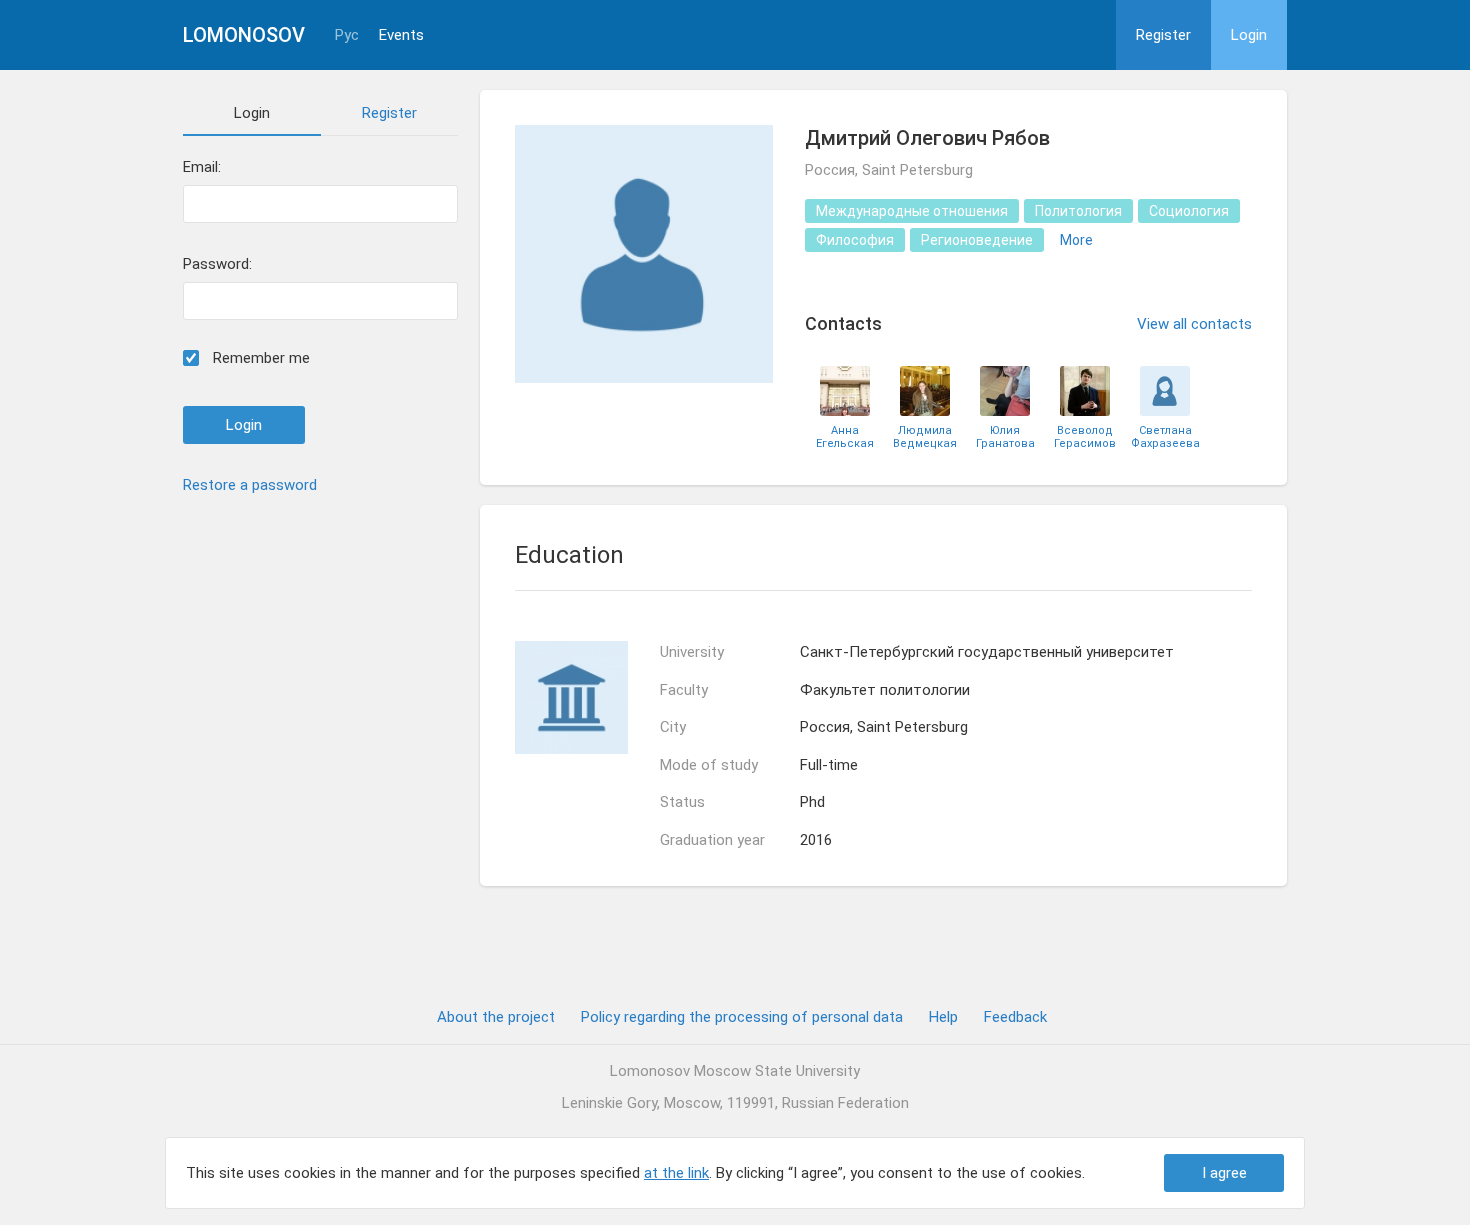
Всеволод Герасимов (1085, 437)
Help (943, 1017)
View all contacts (1194, 324)
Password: (217, 264)
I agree (1224, 1173)
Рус (347, 35)
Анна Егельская (845, 437)
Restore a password (250, 485)
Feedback (1015, 1017)
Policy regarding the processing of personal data (742, 1017)
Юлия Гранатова (1005, 437)
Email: (202, 167)
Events (401, 35)
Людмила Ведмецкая (925, 437)
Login (1249, 35)
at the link (676, 1173)
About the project (496, 1017)
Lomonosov (244, 35)
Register (1163, 35)
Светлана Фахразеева (1165, 437)
